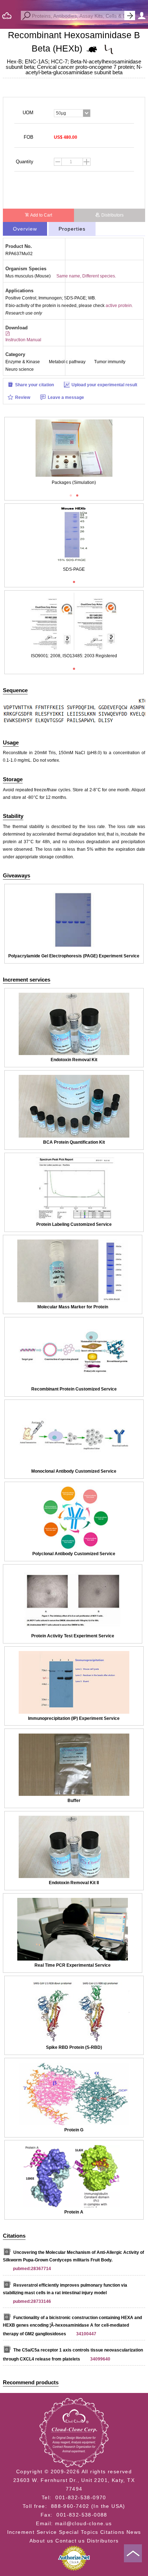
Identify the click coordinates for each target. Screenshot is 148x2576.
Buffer (74, 1801)
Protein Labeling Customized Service (74, 1224)
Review (23, 397)
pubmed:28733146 (32, 2301)
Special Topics (79, 2532)
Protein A (74, 2212)
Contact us (70, 2541)
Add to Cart (41, 215)
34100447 (86, 2334)
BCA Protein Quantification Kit (74, 1142)
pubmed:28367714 (32, 2269)
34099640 (100, 2359)
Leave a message (66, 397)
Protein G (74, 2130)
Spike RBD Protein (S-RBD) (74, 2047)
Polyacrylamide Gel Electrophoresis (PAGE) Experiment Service (74, 956)
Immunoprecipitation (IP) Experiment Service (74, 1718)
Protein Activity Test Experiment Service (73, 1636)
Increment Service (32, 2532)
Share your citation (34, 385)
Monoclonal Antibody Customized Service (74, 1471)
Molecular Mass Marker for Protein (73, 1307)
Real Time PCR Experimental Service (73, 1965)
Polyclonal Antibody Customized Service (74, 1554)
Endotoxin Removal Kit (74, 1060)
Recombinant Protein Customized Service (74, 1389)
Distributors (112, 215)
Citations (112, 2532)
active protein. (119, 306)
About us (41, 2541)
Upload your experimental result (104, 385)
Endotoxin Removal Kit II (74, 1883)
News (134, 2532)
